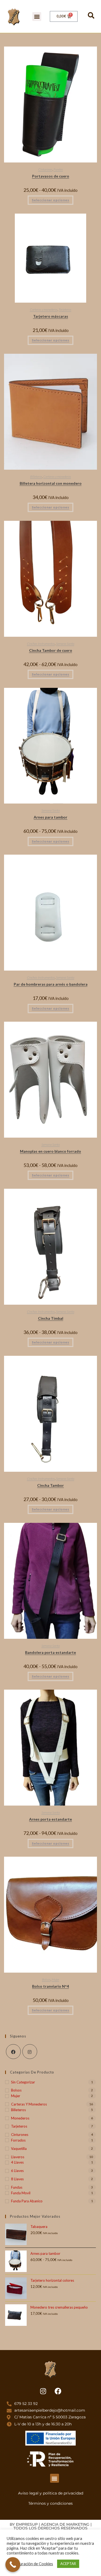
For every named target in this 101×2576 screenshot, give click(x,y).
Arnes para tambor (50, 817)
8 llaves (17, 2179)
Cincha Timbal (51, 1318)
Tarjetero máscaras (51, 316)
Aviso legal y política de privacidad (51, 2493)
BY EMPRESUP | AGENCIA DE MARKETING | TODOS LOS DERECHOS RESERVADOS (51, 2526)
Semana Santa (65, 644)
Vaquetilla (19, 2149)
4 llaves (17, 2162)
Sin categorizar (23, 2082)
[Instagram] (30, 2052)
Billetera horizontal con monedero (51, 483)
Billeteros (36, 477)
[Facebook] (13, 2052)
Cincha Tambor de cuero (51, 650)
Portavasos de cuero (51, 176)
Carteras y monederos (44, 309)
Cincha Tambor (50, 1485)
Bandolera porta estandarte (50, 1652)
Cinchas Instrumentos (41, 644)
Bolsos (46, 1979)
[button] (37, 17)
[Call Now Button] (13, 2565)
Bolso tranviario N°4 (50, 1986)
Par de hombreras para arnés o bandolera (51, 984)
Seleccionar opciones (50, 200)
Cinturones (45, 169)
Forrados (18, 2140)
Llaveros (18, 2157)
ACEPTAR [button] (68, 2564)
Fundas (58, 169)
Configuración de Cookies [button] (31, 2564)
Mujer (55, 1979)
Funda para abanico (27, 2201)
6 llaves (17, 2171)
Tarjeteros (65, 309)
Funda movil (21, 2193)
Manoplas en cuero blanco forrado (50, 1151)
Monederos (20, 2118)
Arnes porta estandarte (50, 1819)
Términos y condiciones (50, 2503)
